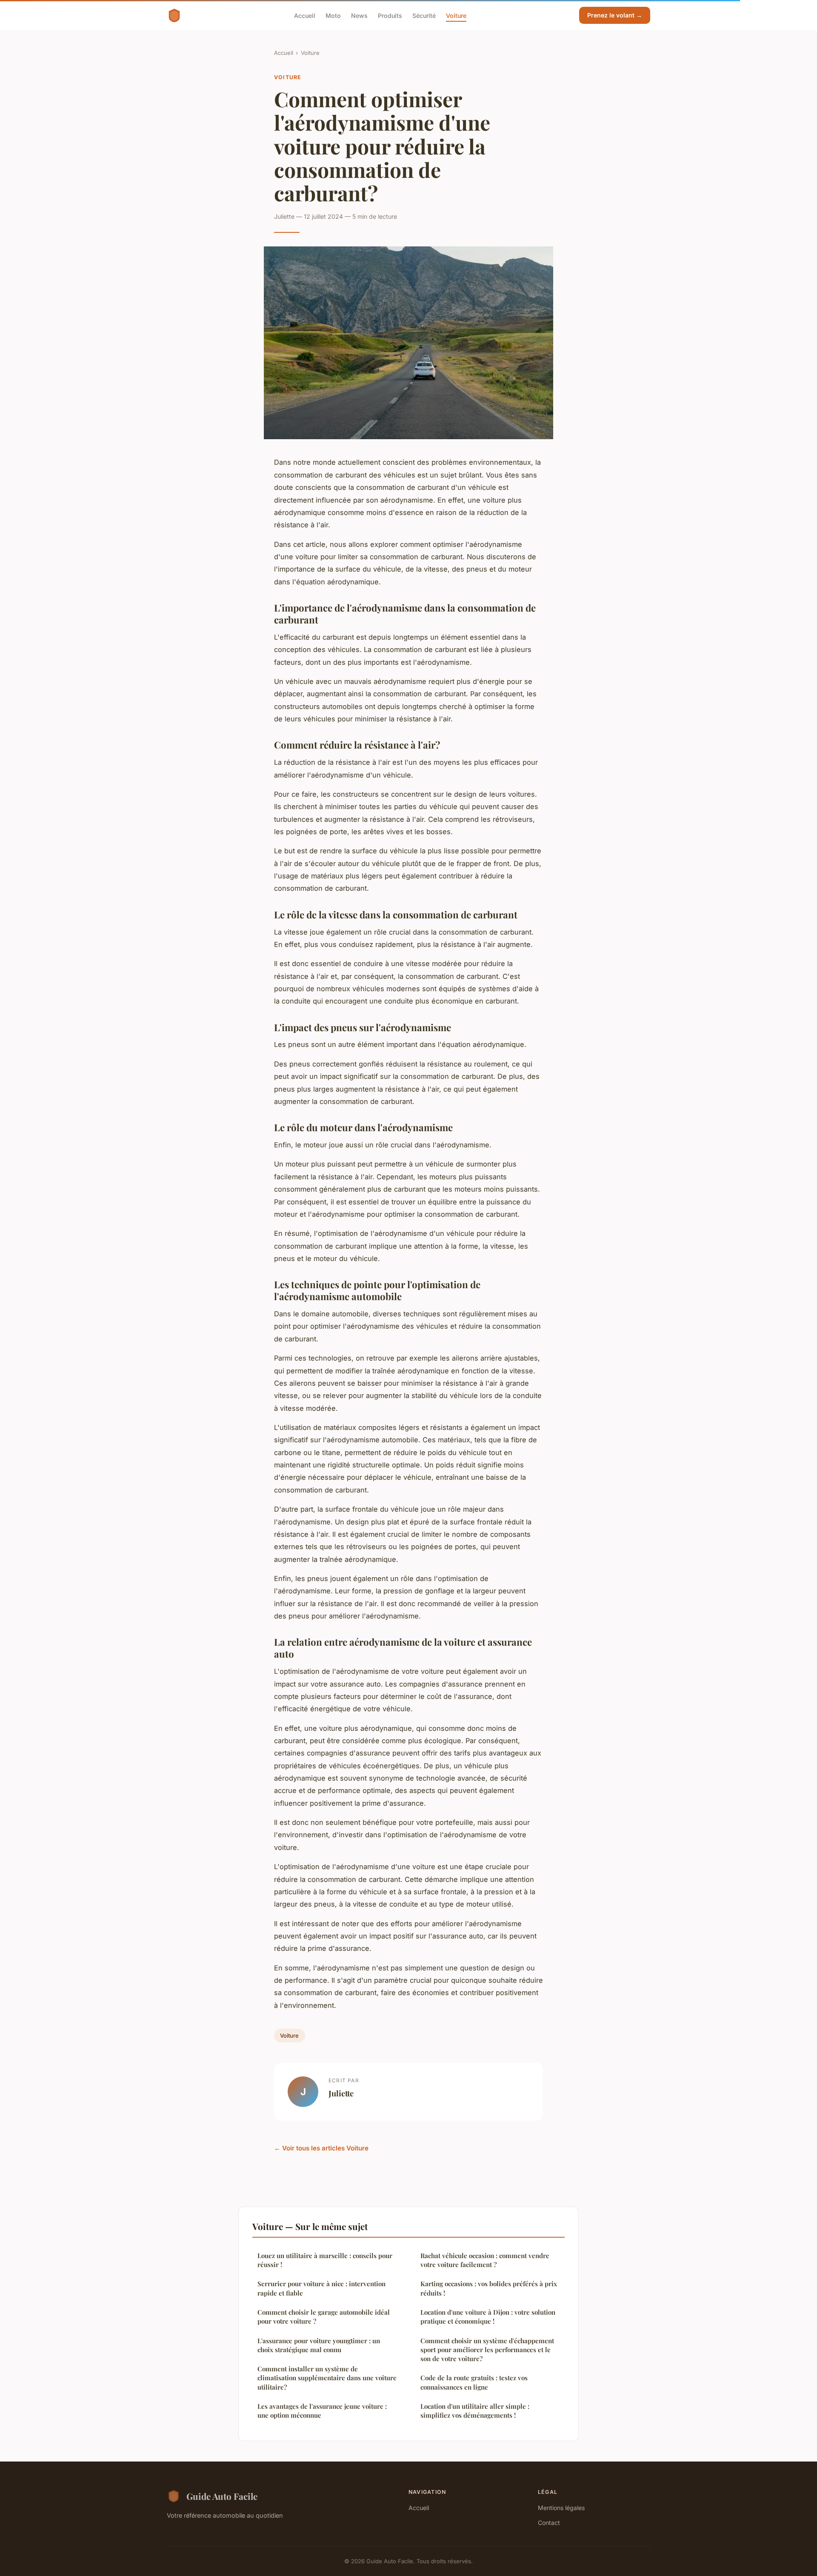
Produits (390, 15)
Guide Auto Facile (222, 2496)
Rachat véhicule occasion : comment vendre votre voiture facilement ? (485, 2260)
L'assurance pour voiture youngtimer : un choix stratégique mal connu (319, 2345)
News (359, 15)
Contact (549, 2523)
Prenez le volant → (615, 15)
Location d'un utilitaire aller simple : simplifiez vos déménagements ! (475, 2411)
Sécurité (424, 15)
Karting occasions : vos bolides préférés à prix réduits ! (489, 2288)
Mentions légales (561, 2508)
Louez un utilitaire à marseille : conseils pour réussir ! (325, 2260)
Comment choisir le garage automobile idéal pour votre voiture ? (324, 2317)
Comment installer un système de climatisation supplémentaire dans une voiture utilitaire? (327, 2378)
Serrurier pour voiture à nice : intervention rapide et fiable (321, 2288)
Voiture (456, 15)
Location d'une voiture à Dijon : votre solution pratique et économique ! (488, 2317)
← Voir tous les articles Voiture (321, 2148)
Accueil (305, 15)
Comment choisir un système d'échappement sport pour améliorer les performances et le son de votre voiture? (487, 2350)
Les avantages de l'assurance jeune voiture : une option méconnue (322, 2411)
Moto (333, 15)
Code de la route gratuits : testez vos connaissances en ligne (474, 2382)
